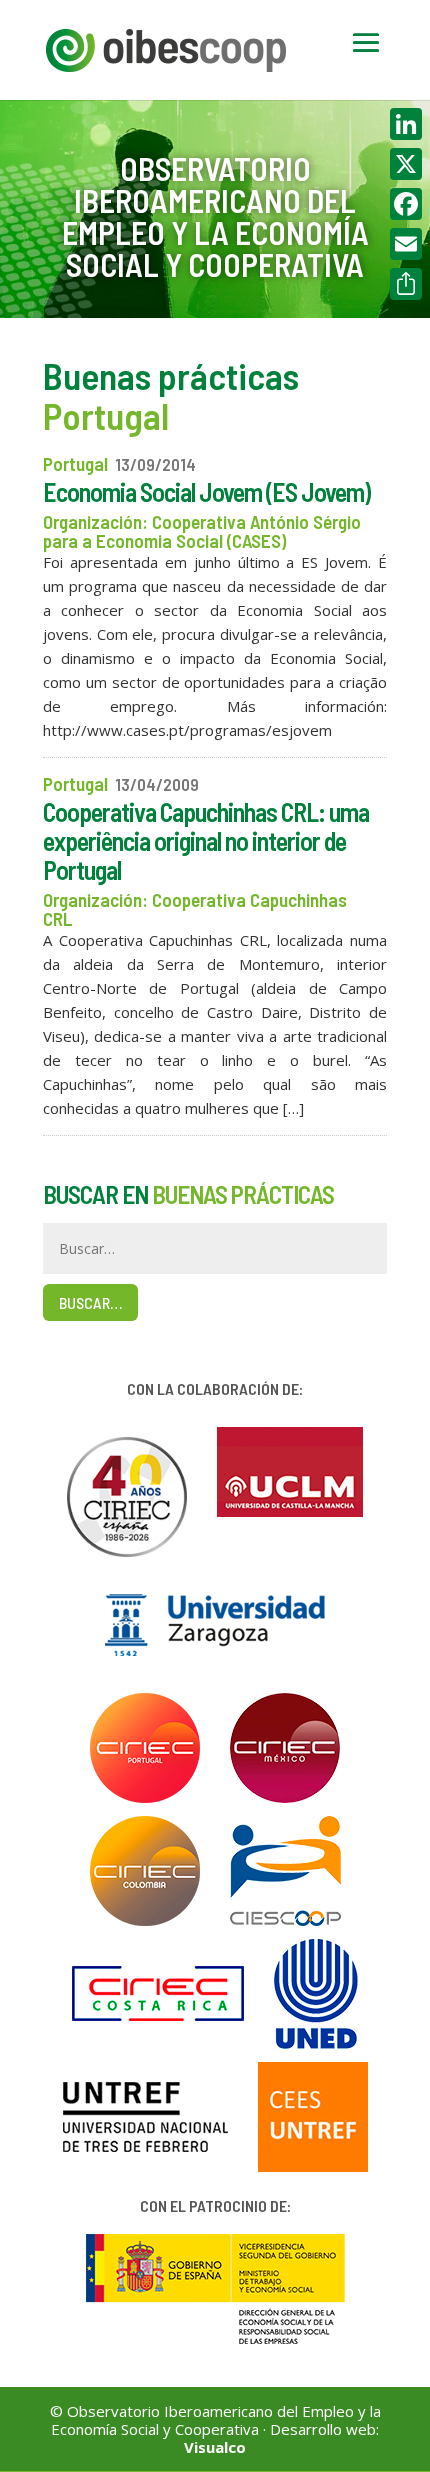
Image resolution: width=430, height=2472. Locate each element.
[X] (406, 164)
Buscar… (90, 1302)
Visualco (215, 2447)
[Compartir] (406, 284)
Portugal (75, 463)
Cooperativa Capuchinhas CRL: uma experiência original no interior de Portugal (206, 840)
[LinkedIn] (406, 124)
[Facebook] (406, 204)
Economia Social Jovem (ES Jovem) (206, 491)
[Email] (406, 244)
